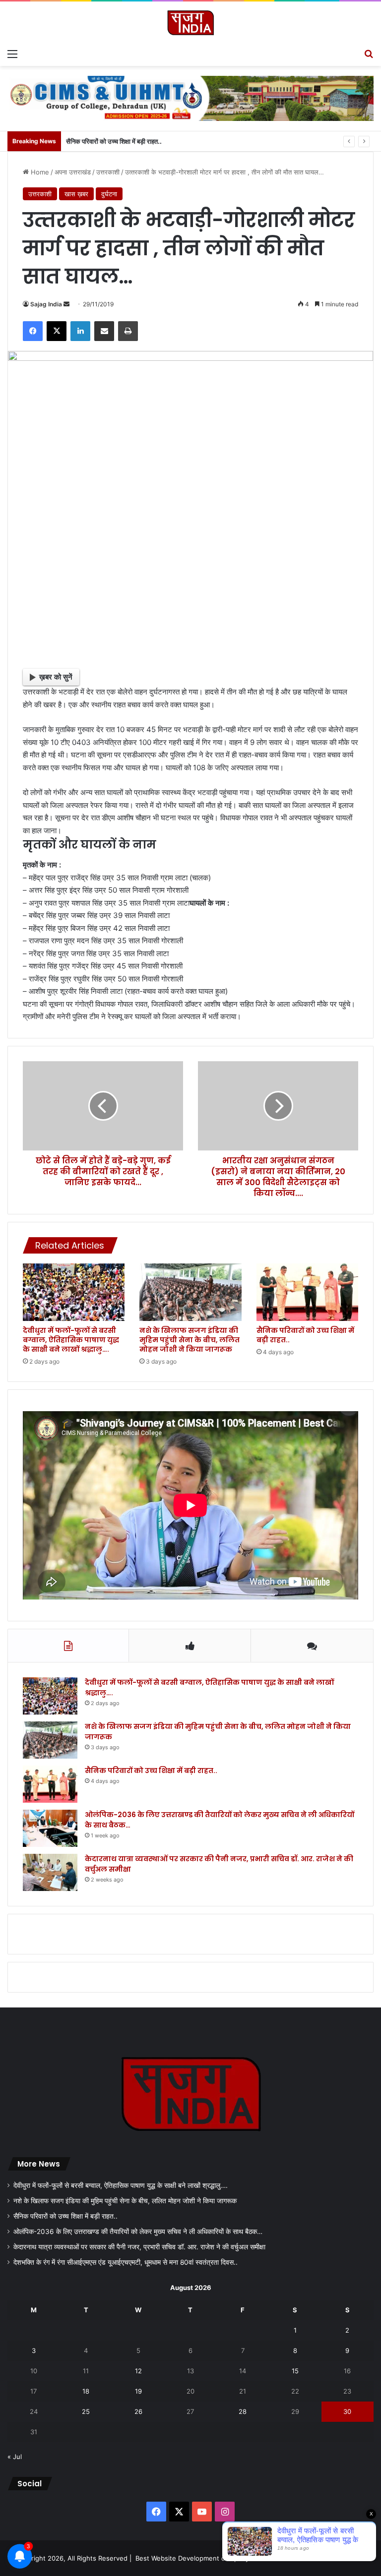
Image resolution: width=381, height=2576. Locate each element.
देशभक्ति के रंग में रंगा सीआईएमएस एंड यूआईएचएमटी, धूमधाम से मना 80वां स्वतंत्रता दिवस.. (126, 2262)
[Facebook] (33, 331)
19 (138, 2391)
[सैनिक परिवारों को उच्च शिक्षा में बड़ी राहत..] (307, 1292)
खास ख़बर (76, 194)
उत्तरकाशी (108, 172)
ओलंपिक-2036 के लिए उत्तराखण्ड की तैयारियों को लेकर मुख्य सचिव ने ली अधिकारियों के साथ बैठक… (138, 2232)
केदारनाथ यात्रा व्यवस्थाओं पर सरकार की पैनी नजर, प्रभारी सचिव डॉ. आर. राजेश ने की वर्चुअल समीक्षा (139, 2247)
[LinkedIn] (80, 331)
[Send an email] (66, 304)
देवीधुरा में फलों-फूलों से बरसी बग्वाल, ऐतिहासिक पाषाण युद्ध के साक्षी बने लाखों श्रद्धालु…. (71, 1340)
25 (86, 2411)
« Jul (15, 2457)
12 (138, 2371)
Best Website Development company (192, 2558)
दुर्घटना (109, 194)
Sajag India (46, 304)
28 (243, 2411)
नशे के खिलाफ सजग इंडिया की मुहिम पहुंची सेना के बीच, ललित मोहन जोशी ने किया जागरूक (190, 1340)
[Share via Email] (104, 331)
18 (86, 2391)
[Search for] (369, 54)
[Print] (128, 331)
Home (39, 172)
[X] (57, 331)
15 (295, 2371)
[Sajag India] (190, 23)
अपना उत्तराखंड (73, 172)
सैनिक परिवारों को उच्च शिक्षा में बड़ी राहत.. (114, 141)
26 (138, 2411)
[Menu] (12, 54)
